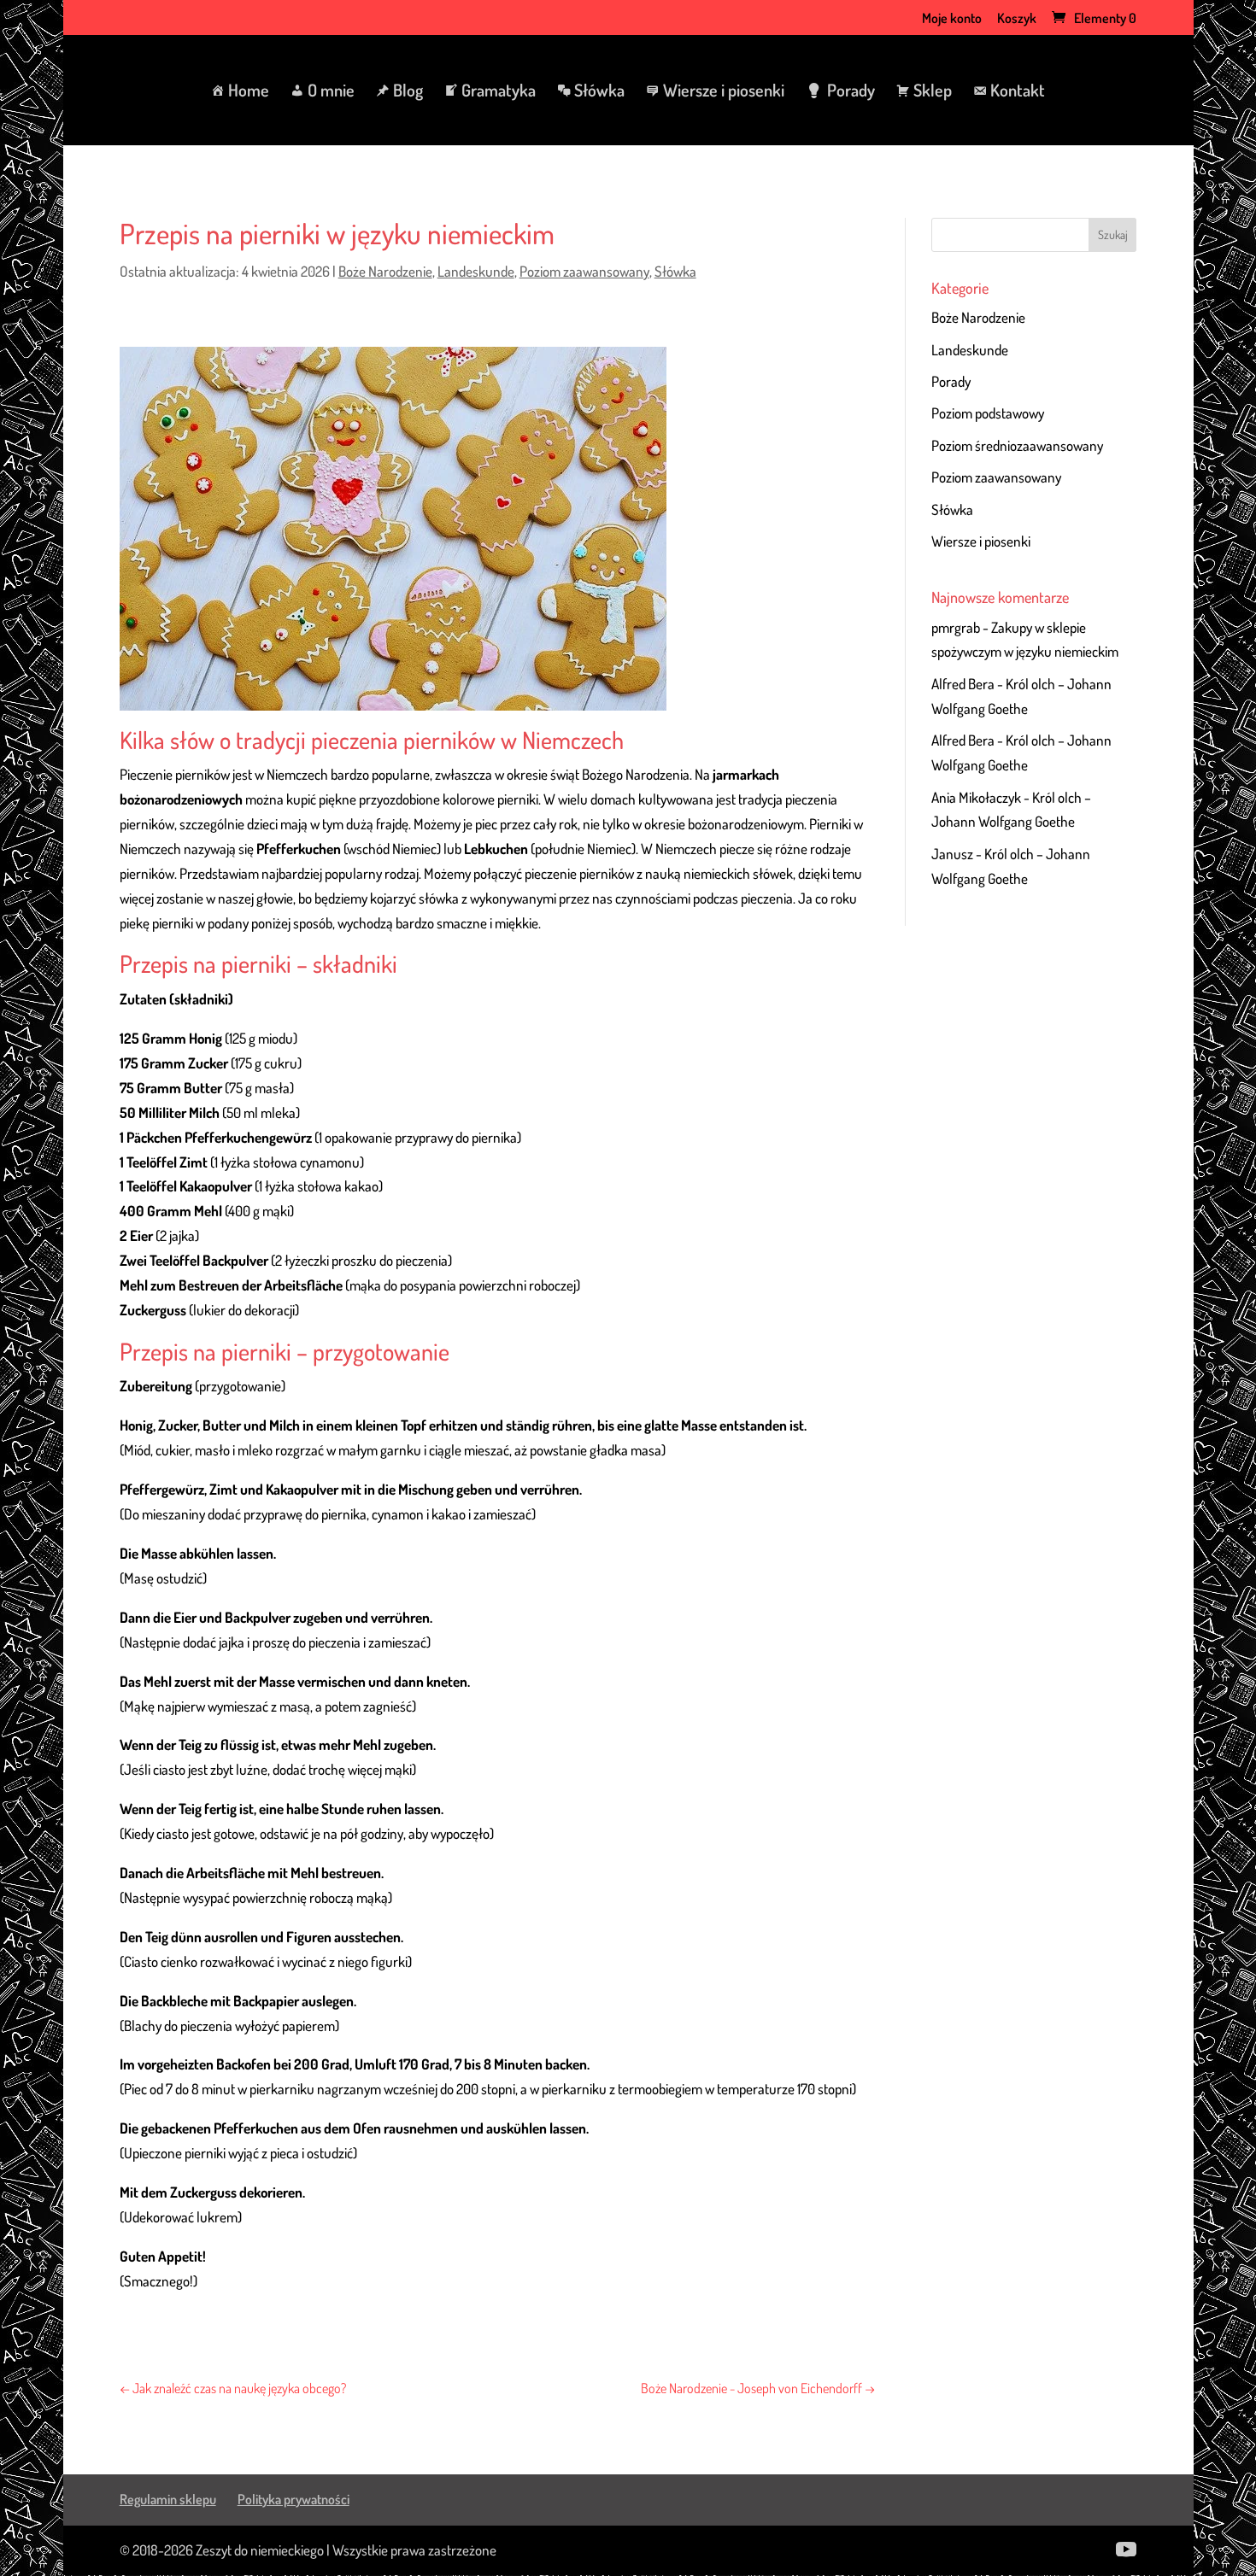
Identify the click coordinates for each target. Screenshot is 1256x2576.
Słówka (675, 271)
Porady (951, 381)
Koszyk (1017, 19)
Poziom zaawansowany (584, 271)
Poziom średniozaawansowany (1017, 445)
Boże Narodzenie (385, 271)
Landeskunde (476, 271)
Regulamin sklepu (168, 2499)
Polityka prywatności (293, 2499)
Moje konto (952, 19)
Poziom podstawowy (988, 413)
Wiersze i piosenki (981, 541)
